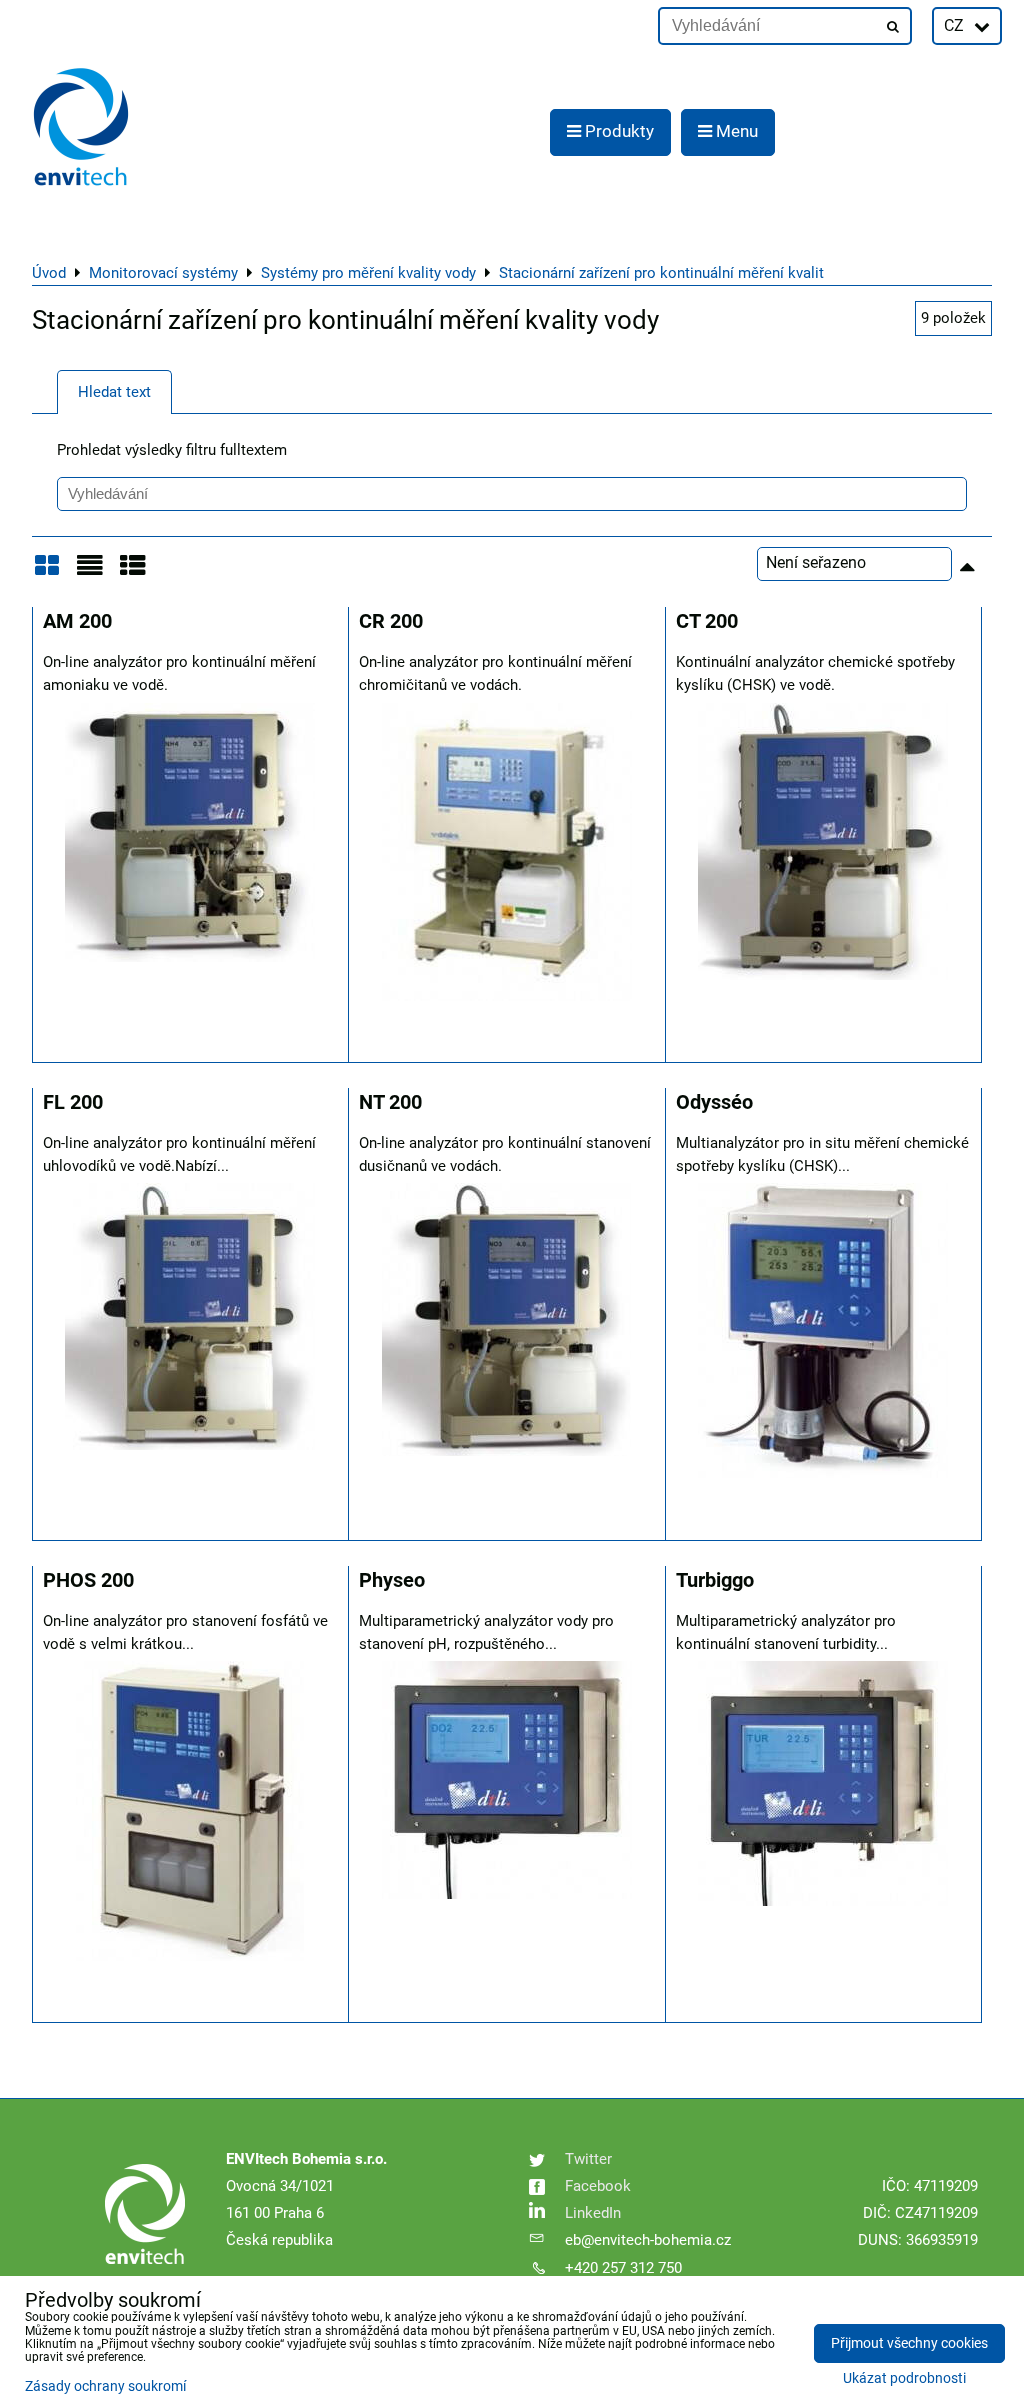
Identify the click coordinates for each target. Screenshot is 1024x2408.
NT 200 (390, 1102)
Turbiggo (715, 1580)
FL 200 (73, 1102)
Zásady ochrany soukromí (105, 2386)
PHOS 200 (88, 1580)
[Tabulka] (133, 572)
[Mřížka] (47, 572)
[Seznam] (90, 572)
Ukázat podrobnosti (904, 2379)
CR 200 (391, 621)
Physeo (392, 1580)
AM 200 (77, 621)
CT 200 (707, 621)
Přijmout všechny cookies (909, 2343)
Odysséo (714, 1102)
